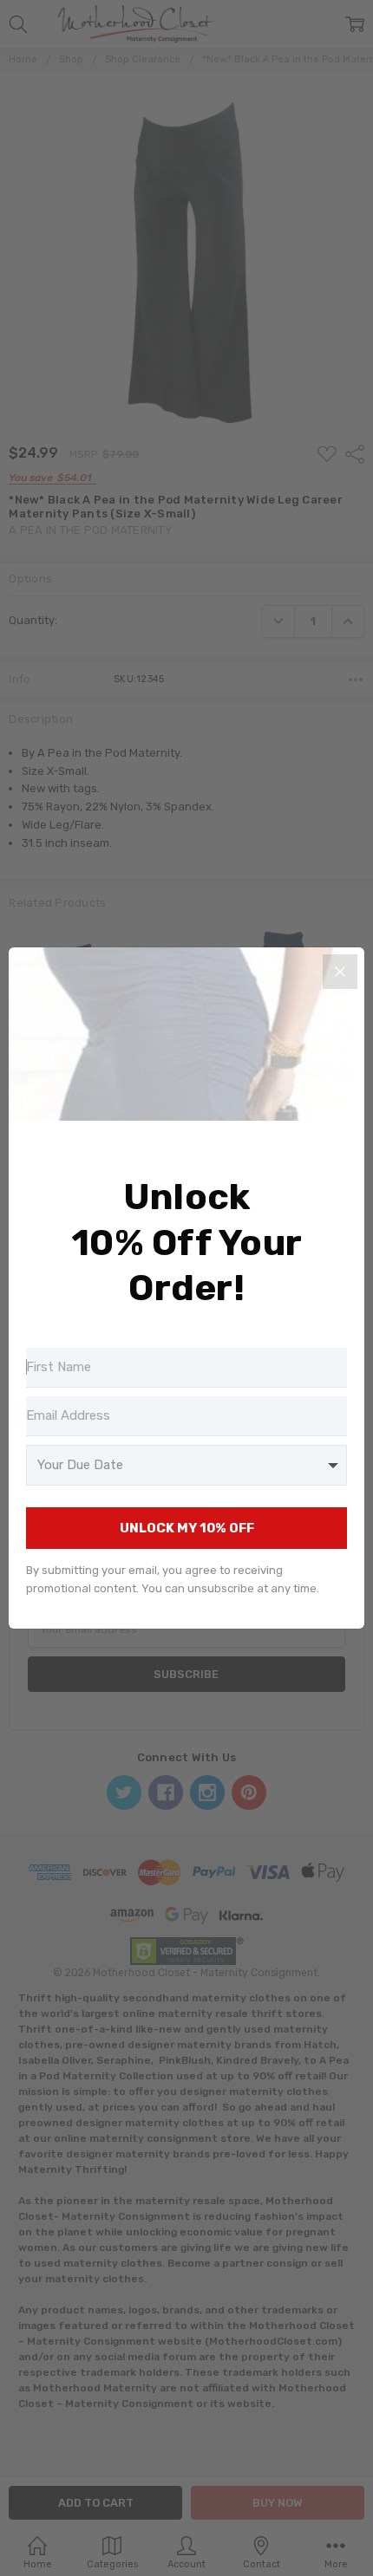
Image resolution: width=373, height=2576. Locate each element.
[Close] (340, 972)
